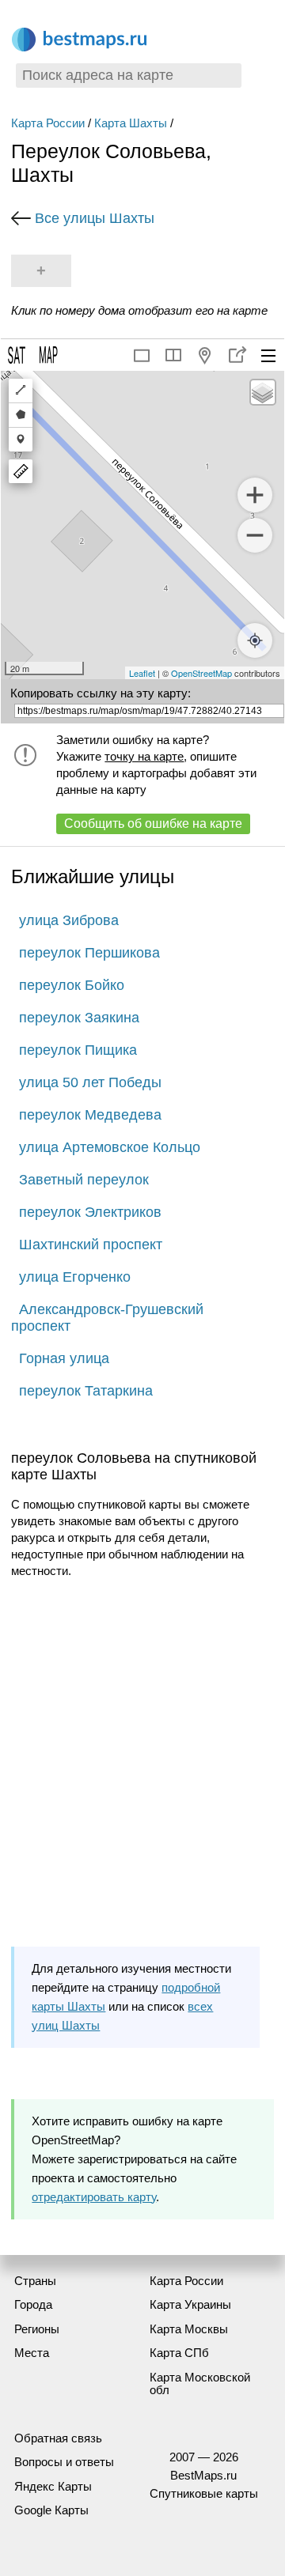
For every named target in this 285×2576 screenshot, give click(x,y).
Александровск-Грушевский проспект (107, 1318)
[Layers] (263, 392)
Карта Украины (190, 2304)
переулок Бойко (72, 985)
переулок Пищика (78, 1050)
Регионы (37, 2329)
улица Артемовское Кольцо (110, 1147)
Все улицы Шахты (95, 218)
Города (33, 2304)
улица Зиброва (69, 920)
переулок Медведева (90, 1115)
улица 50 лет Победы (90, 1082)
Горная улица (64, 1358)
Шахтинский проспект (91, 1245)
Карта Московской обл (200, 2384)
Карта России (48, 123)
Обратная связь (58, 2438)
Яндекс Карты (53, 2486)
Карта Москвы (189, 2329)
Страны (35, 2281)
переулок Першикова (89, 953)
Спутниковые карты (204, 2493)
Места (32, 2353)
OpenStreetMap (201, 673)
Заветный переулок (84, 1180)
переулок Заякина (79, 1018)
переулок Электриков (90, 1212)
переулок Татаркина (86, 1391)
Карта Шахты (131, 123)
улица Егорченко (75, 1277)
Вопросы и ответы (64, 2462)
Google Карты (51, 2510)
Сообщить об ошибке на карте (153, 823)
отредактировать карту (94, 2197)
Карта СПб (179, 2353)
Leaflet (142, 673)
